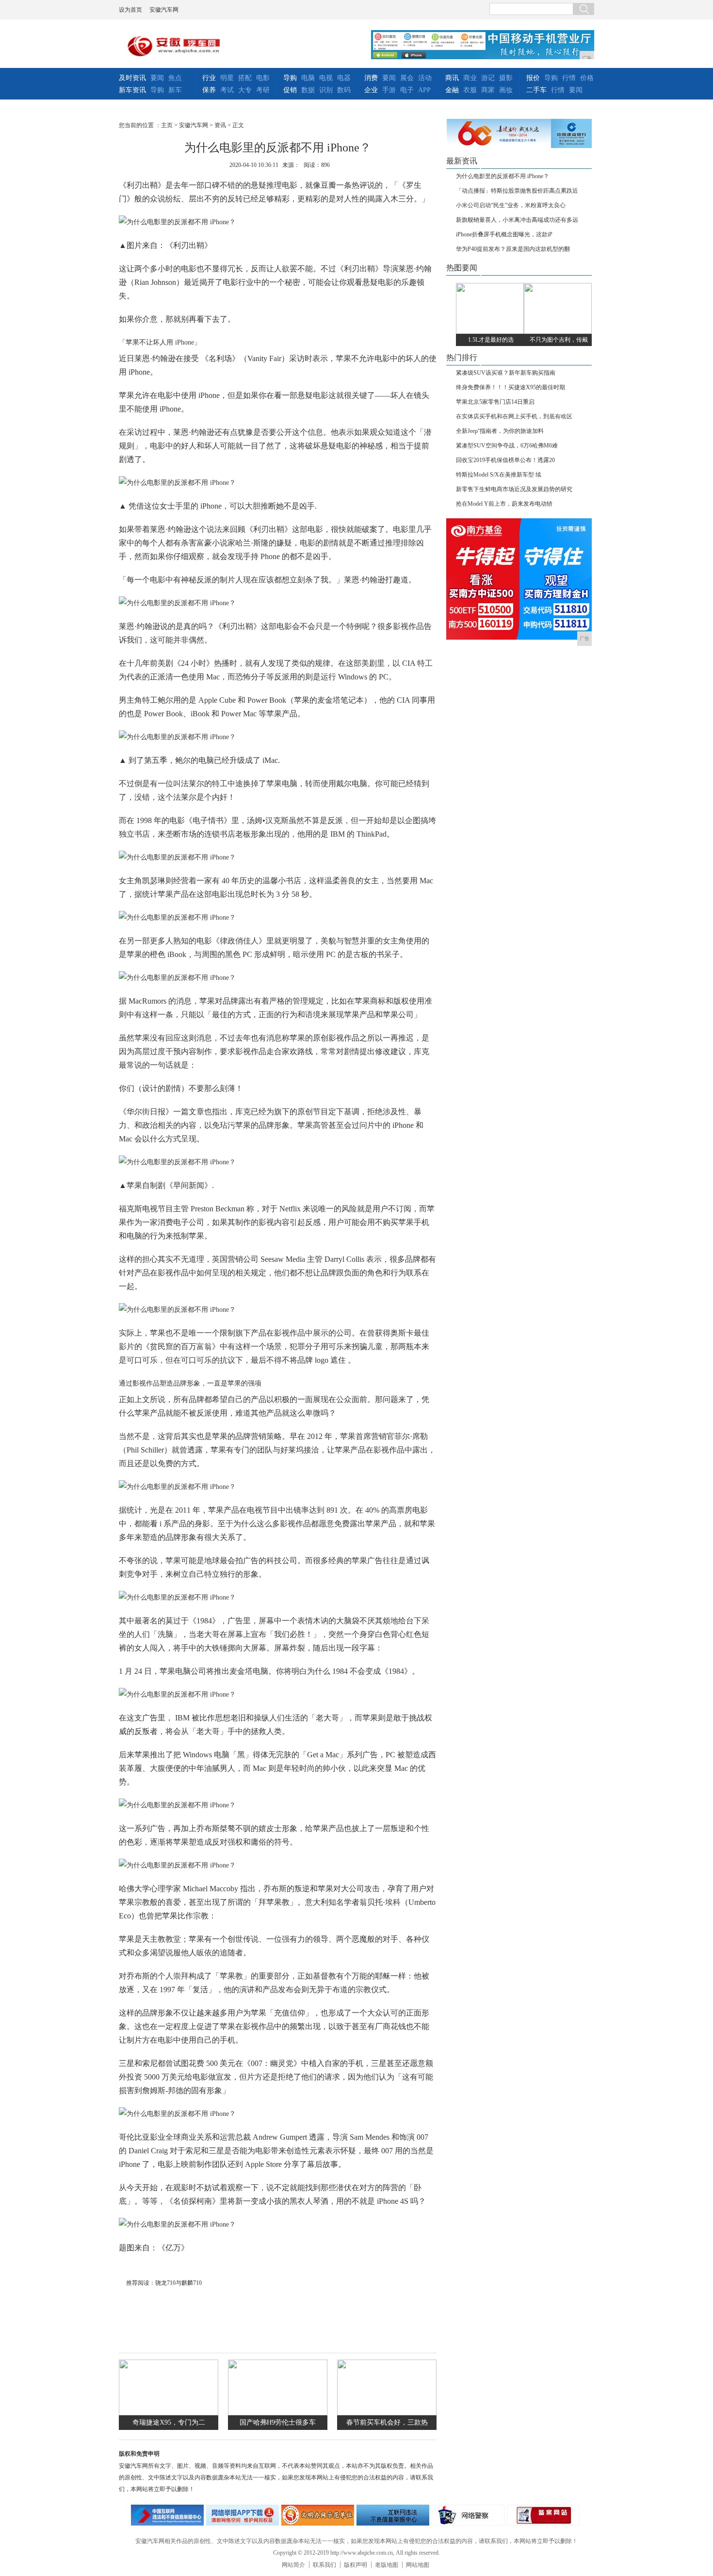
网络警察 (468, 2515)
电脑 (308, 78)
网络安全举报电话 (243, 2515)
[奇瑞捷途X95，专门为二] (169, 2413)
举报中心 (393, 2515)
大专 (245, 90)
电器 (344, 78)
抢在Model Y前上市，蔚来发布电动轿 (504, 504)
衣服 (470, 90)
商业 (470, 78)
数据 (308, 90)
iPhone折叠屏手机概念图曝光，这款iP (504, 234)
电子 (407, 90)
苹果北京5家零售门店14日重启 (495, 402)
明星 (227, 78)
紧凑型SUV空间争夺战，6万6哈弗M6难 (507, 446)
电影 (263, 78)
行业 (209, 78)
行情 (569, 78)
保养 (209, 90)
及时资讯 (132, 78)
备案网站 (543, 2515)
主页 (167, 125)
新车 (175, 90)
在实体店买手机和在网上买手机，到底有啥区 (514, 416)
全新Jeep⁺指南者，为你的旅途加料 (500, 431)
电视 (326, 78)
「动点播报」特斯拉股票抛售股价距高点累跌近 (517, 191)
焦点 (175, 78)
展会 (407, 78)
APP (424, 90)
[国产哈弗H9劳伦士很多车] (278, 2413)
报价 (533, 78)
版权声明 (356, 2565)
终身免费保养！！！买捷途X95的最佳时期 (510, 387)
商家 (488, 90)
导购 (157, 90)
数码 (344, 90)
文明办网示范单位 (318, 2515)
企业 (371, 90)
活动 (425, 78)
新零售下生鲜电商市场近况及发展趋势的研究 (514, 489)
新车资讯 (132, 90)
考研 (263, 90)
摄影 (506, 78)
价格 (587, 78)
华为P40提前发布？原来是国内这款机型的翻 (513, 249)
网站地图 (418, 2565)
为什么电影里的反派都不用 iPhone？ (502, 176)
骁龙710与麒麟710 (178, 2283)
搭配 (245, 78)
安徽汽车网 (164, 10)
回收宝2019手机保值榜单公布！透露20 (505, 460)
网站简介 (293, 2565)
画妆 (506, 90)
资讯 (220, 125)
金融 (452, 90)
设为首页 (130, 10)
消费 (371, 78)
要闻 (157, 78)
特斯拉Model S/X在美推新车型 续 (499, 475)
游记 (488, 78)
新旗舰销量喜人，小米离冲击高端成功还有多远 (517, 220)
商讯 (452, 78)
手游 (389, 90)
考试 (227, 90)
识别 (326, 90)
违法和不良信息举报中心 (167, 2515)
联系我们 (324, 2565)
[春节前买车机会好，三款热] (387, 2413)
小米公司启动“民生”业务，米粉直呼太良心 (511, 205)
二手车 (536, 90)
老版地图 (387, 2565)
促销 (290, 90)
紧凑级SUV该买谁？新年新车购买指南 (506, 373)
